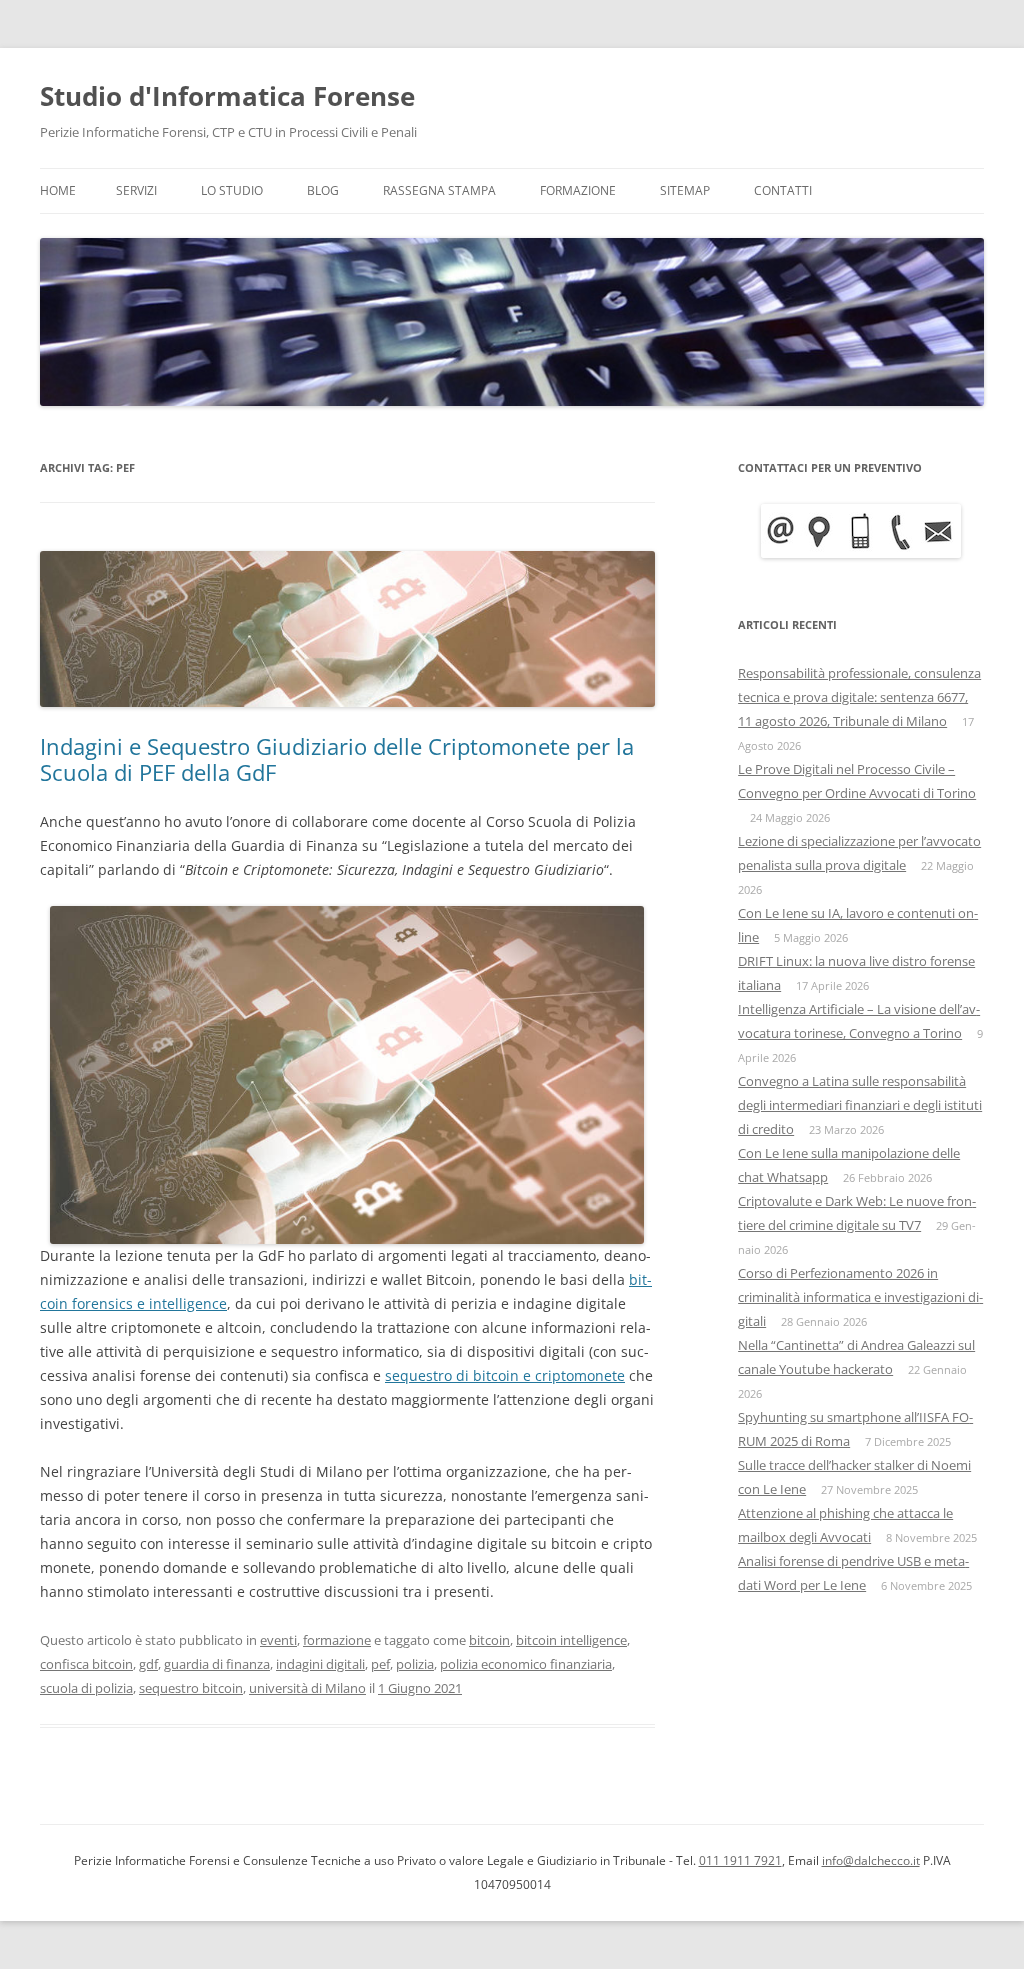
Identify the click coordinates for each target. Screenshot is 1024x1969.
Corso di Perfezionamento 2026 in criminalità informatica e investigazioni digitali (860, 1297)
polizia (415, 1664)
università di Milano (307, 1688)
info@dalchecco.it (871, 1860)
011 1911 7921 (740, 1860)
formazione (337, 1640)
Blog (323, 190)
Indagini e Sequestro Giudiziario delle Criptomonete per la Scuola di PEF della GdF (337, 759)
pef (380, 1664)
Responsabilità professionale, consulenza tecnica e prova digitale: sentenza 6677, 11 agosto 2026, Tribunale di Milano (859, 697)
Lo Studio (232, 190)
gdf (148, 1664)
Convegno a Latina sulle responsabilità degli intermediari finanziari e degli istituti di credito (860, 1105)
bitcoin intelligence (571, 1640)
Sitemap (685, 190)
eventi (278, 1640)
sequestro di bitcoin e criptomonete (505, 1375)
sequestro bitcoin (191, 1688)
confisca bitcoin (86, 1664)
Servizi (136, 190)
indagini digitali (320, 1664)
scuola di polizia (86, 1688)
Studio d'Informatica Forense (227, 96)
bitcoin (489, 1640)
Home (58, 190)
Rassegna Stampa (439, 190)
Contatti (783, 190)
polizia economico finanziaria (526, 1664)
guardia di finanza (217, 1664)
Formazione (578, 190)
